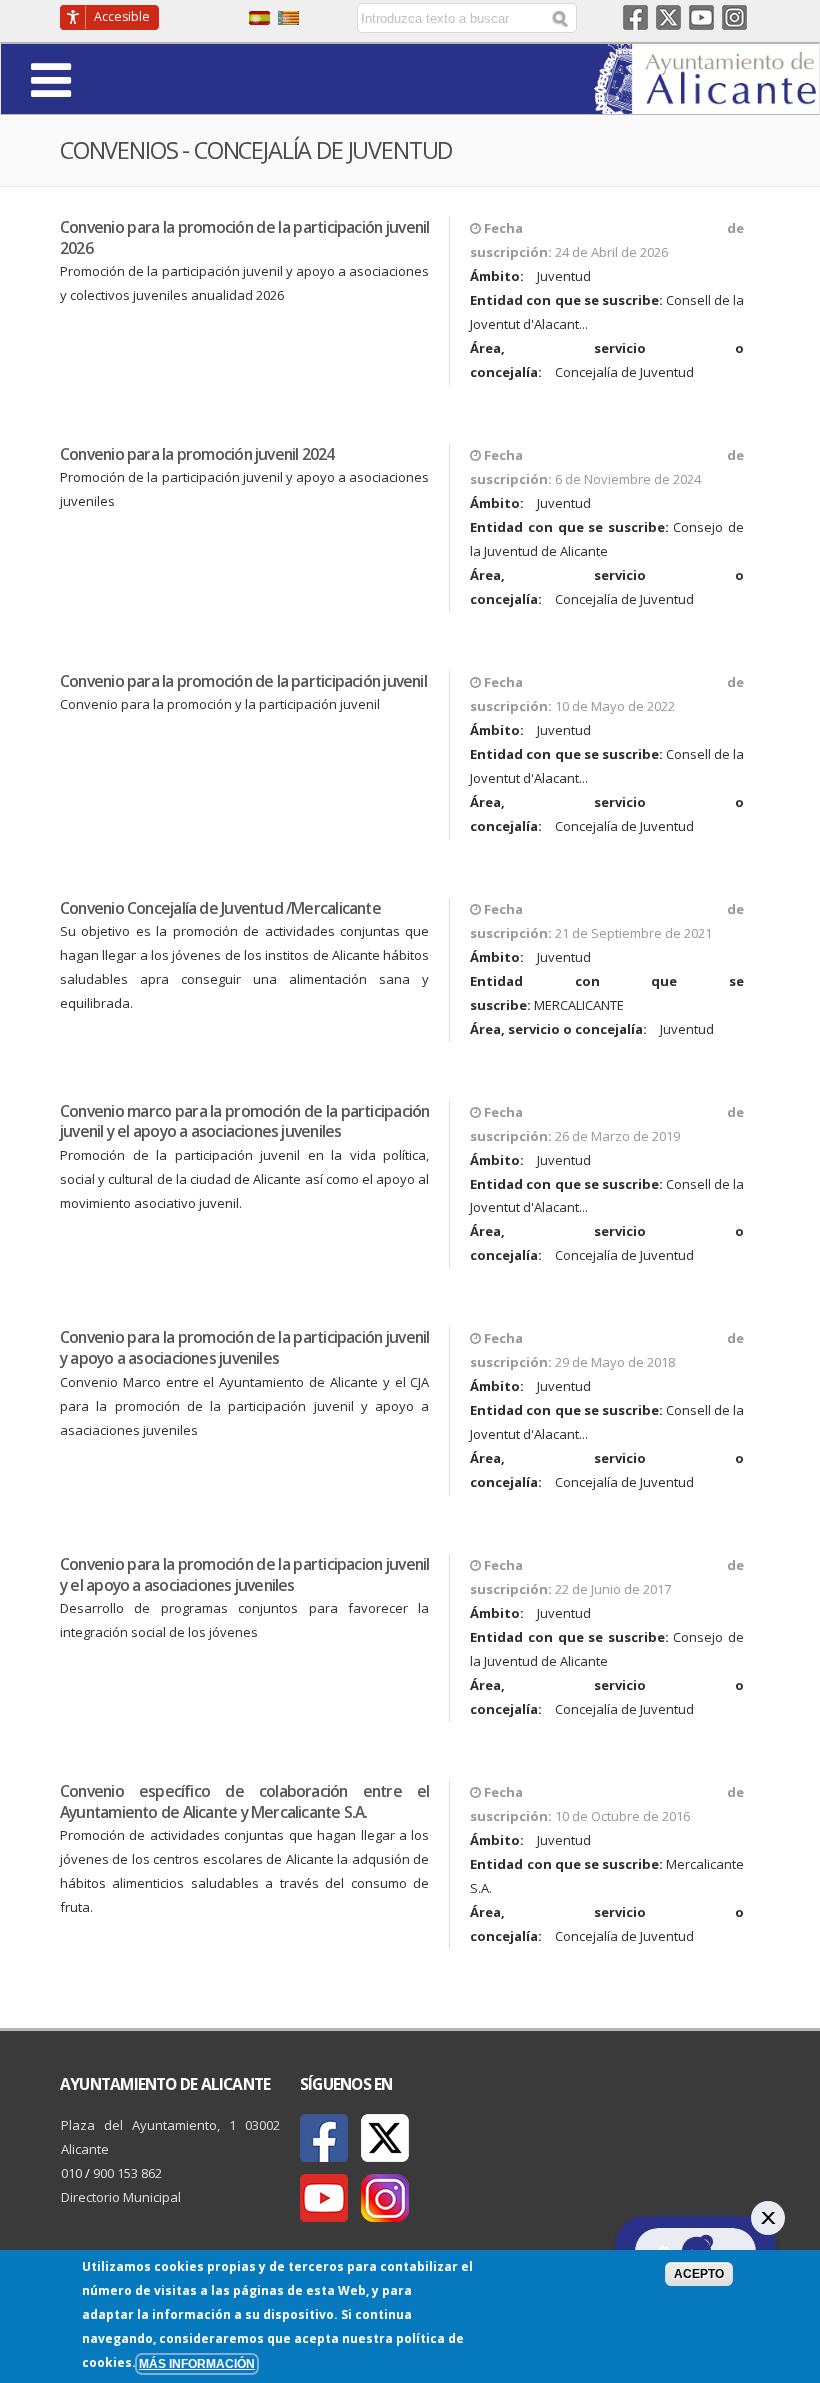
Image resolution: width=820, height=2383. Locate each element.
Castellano (259, 18)
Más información (197, 2363)
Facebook (635, 17)
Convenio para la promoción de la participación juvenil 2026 (244, 237)
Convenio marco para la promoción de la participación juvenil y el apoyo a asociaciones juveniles (244, 1121)
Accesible (122, 16)
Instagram (734, 17)
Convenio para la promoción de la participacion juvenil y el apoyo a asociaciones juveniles (244, 1574)
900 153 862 (127, 2173)
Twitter (668, 17)
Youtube (701, 17)
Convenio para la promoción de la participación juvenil (243, 681)
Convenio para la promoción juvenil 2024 (197, 454)
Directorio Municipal (121, 2197)
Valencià (288, 18)
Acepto (699, 2273)
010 (71, 2173)
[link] (706, 102)
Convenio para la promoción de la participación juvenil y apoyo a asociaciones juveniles (244, 1347)
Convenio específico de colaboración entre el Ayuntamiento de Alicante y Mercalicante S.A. (244, 1801)
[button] (106, 78)
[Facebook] (324, 2138)
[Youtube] (324, 2198)
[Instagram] (385, 2198)
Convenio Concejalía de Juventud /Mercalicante (220, 908)
